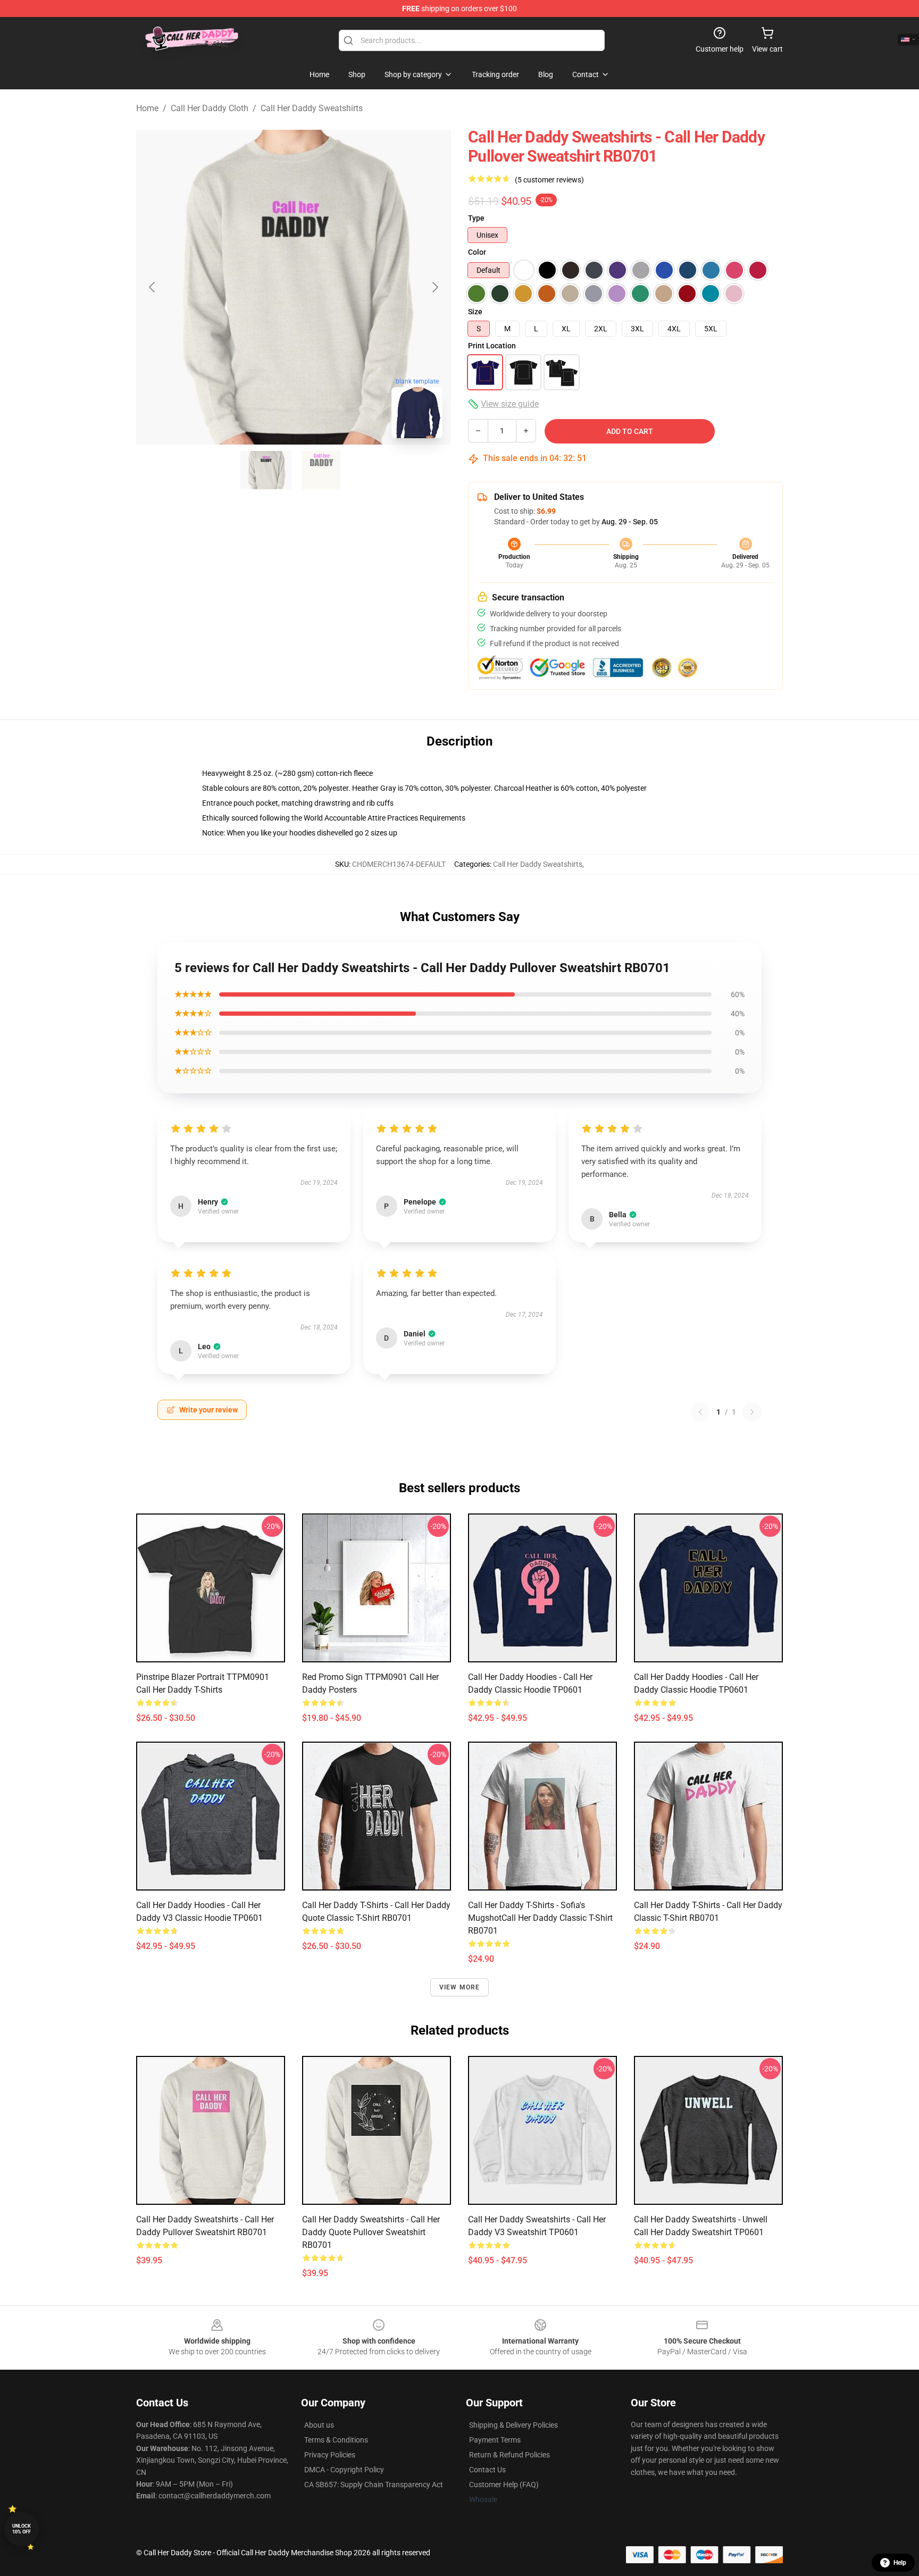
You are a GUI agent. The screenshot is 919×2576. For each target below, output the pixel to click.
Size (475, 312)
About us (319, 2425)
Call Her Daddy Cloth (210, 108)
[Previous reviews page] (700, 1412)
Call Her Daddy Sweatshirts (312, 108)
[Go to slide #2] (321, 470)
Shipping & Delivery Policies (513, 2425)
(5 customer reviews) (549, 180)
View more (460, 1987)
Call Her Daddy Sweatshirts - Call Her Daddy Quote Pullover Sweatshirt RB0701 (371, 2232)
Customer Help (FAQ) (504, 2485)
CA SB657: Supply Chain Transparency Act (374, 2485)
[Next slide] (435, 287)
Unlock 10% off (22, 2529)
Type (476, 218)
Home (147, 108)
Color (477, 252)
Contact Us (487, 2470)
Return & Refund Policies (509, 2455)
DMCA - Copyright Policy (344, 2470)
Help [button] (900, 2563)
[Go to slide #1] (266, 470)
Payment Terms (495, 2440)
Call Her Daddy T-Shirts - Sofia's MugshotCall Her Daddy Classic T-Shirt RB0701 (540, 1918)
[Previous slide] (153, 287)
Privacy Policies (330, 2455)
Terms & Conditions (336, 2440)
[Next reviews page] (752, 1412)
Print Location (492, 346)
